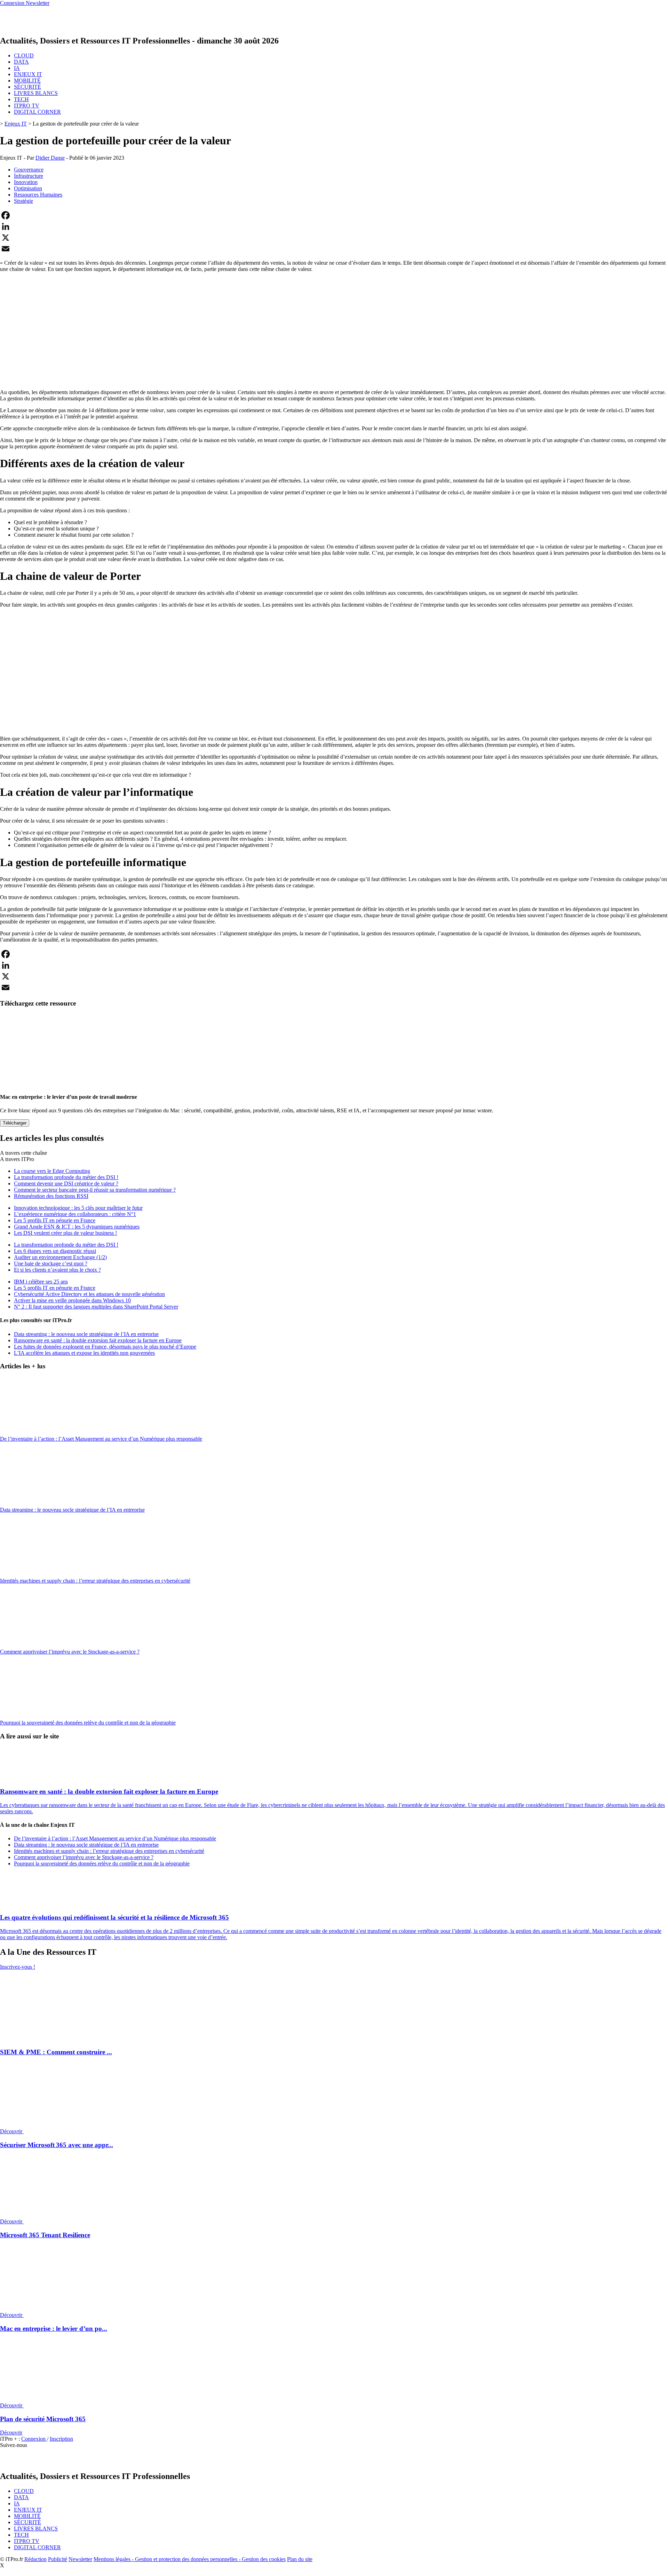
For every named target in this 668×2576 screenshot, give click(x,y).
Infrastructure (29, 176)
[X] (334, 238)
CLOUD (24, 55)
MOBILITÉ (27, 81)
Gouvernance (29, 170)
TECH (21, 99)
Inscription (61, 2439)
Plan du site (300, 2559)
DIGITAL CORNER (37, 112)
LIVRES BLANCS (36, 93)
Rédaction (35, 2559)
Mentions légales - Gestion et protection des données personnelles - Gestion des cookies (190, 2559)
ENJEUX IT (28, 74)
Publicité (58, 2559)
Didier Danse (50, 158)
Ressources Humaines (38, 195)
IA (17, 68)
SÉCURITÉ (27, 87)
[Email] (334, 249)
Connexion (34, 2439)
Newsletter (80, 2559)
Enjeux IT (16, 124)
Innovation (26, 182)
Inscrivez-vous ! (18, 1967)
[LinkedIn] (334, 226)
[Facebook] (334, 215)
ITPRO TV (27, 106)
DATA (21, 62)
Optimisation (28, 188)
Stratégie (23, 201)
